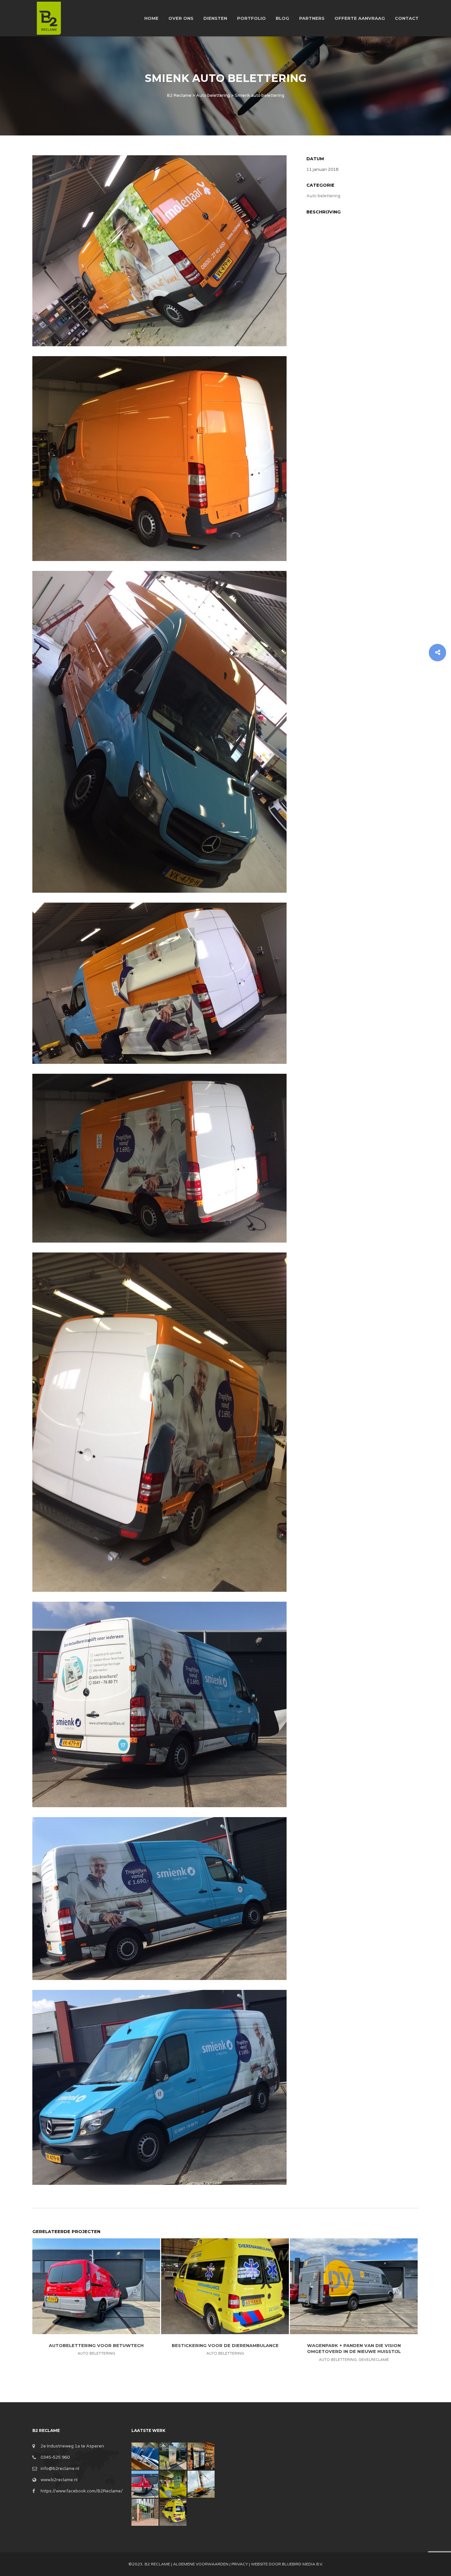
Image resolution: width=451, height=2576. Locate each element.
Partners (312, 18)
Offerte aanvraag (360, 18)
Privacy (240, 2564)
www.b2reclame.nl (59, 2480)
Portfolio (251, 18)
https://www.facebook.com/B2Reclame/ (82, 2491)
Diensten (215, 18)
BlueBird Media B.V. (302, 2564)
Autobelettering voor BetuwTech (96, 2345)
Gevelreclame (374, 2360)
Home (151, 18)
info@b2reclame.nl (60, 2469)
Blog (282, 18)
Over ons (181, 18)
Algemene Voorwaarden (201, 2564)
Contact (407, 18)
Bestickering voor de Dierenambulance (225, 2345)
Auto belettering (323, 196)
